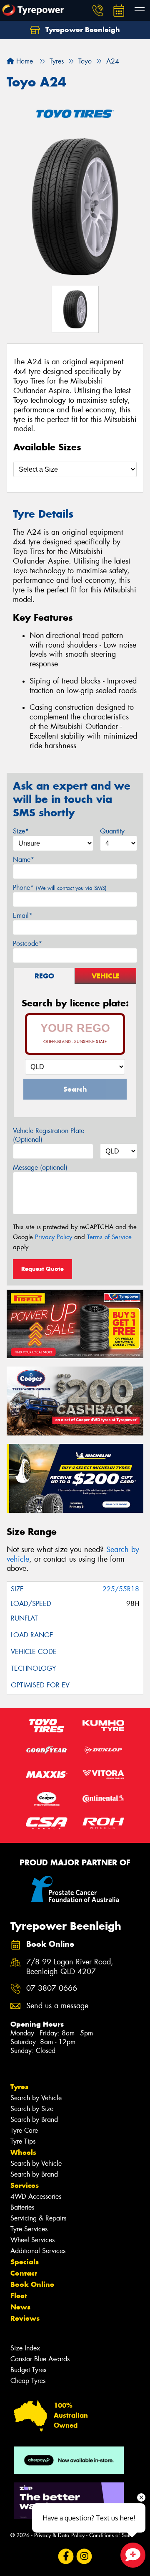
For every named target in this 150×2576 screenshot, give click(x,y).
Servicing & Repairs (38, 2218)
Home (24, 61)
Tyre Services (29, 2229)
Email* (23, 916)
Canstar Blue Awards (40, 2359)
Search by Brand (34, 2120)
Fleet (19, 2296)
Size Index (25, 2348)
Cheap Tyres (28, 2381)
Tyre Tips (23, 2141)
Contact (24, 2273)
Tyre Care (24, 2130)
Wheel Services (32, 2240)
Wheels (23, 2152)
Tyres (19, 2087)
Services (25, 2185)
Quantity (112, 831)
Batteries (22, 2207)
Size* (21, 831)
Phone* (60, 888)
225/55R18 (121, 1589)
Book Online (32, 2284)
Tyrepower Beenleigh (82, 30)
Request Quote (42, 1269)
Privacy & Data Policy (59, 2535)
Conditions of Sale (111, 2535)
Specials (25, 2262)
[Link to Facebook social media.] (66, 2556)
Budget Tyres (28, 2370)
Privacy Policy (54, 1237)
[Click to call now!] (98, 10)
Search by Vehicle (36, 2098)
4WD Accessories (36, 2196)
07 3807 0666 (52, 1988)
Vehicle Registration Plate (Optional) (49, 1135)
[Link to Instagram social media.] (84, 2556)
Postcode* (27, 944)
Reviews (25, 2318)
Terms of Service (109, 1237)
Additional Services (38, 2251)
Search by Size (32, 2109)
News (20, 2307)
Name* (24, 860)
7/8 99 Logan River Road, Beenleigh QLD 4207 (70, 1967)
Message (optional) (40, 1167)
